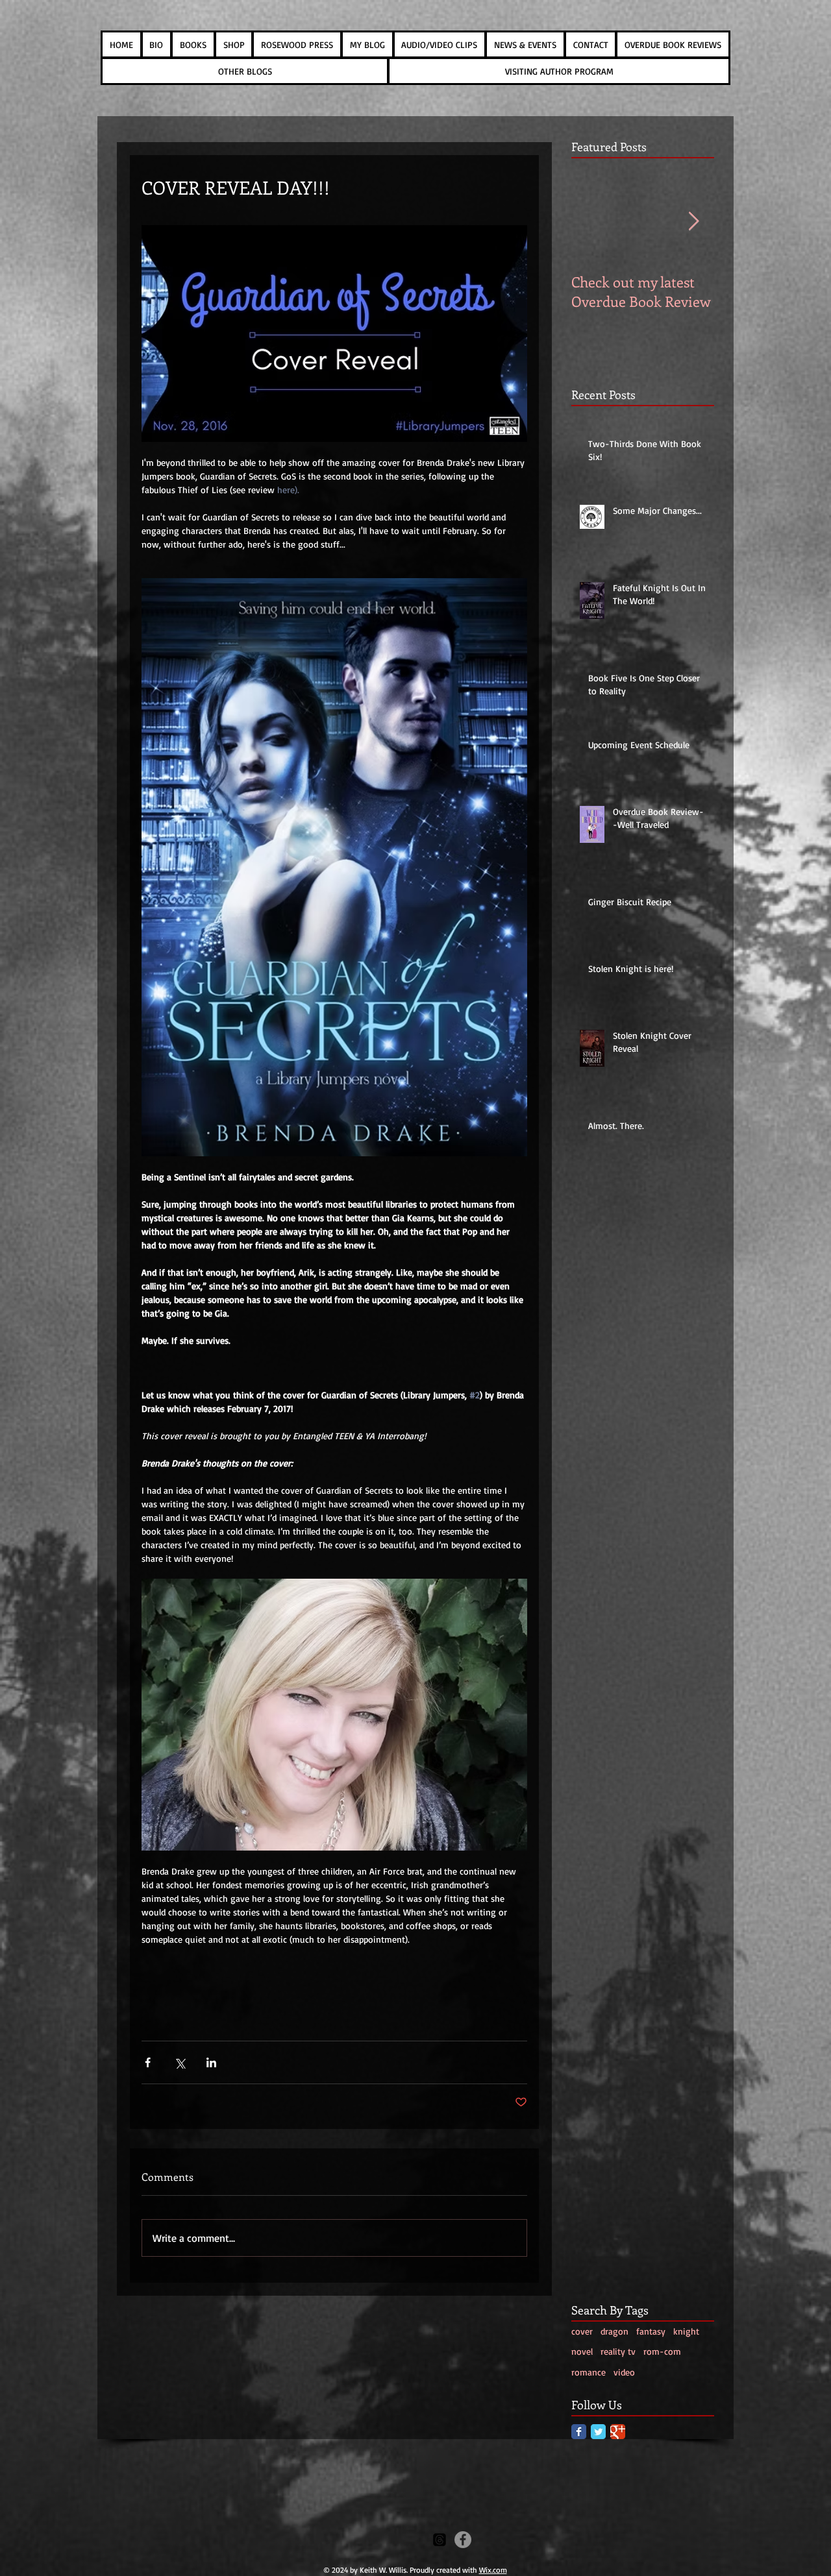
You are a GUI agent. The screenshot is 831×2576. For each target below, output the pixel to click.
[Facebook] (463, 2540)
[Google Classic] (618, 2432)
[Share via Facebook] (148, 2062)
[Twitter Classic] (598, 2432)
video (624, 2372)
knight (686, 2331)
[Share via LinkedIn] (211, 2062)
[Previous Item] (592, 222)
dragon (614, 2331)
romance (589, 2372)
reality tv (618, 2351)
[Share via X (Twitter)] (180, 2062)
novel (582, 2351)
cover (582, 2331)
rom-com (662, 2351)
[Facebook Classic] (579, 2432)
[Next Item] (693, 222)
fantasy (651, 2331)
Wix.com (493, 2570)
